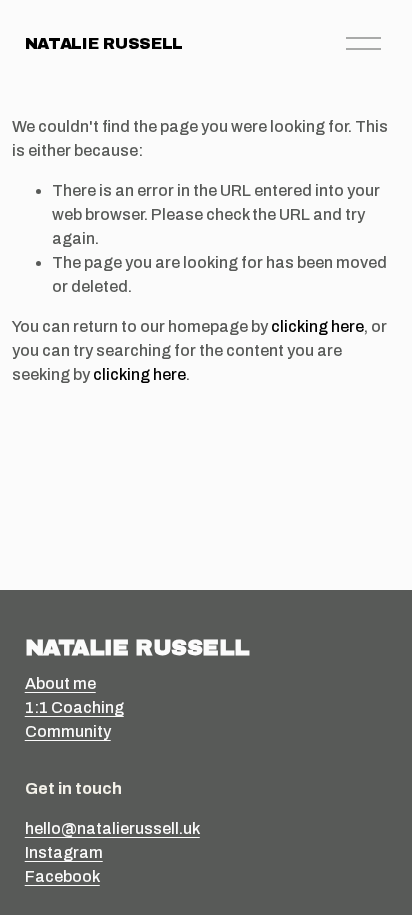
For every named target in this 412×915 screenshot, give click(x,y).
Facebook (62, 876)
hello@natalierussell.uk (112, 828)
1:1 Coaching (74, 707)
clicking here (317, 326)
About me (60, 683)
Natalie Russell (104, 43)
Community (68, 731)
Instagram (64, 852)
